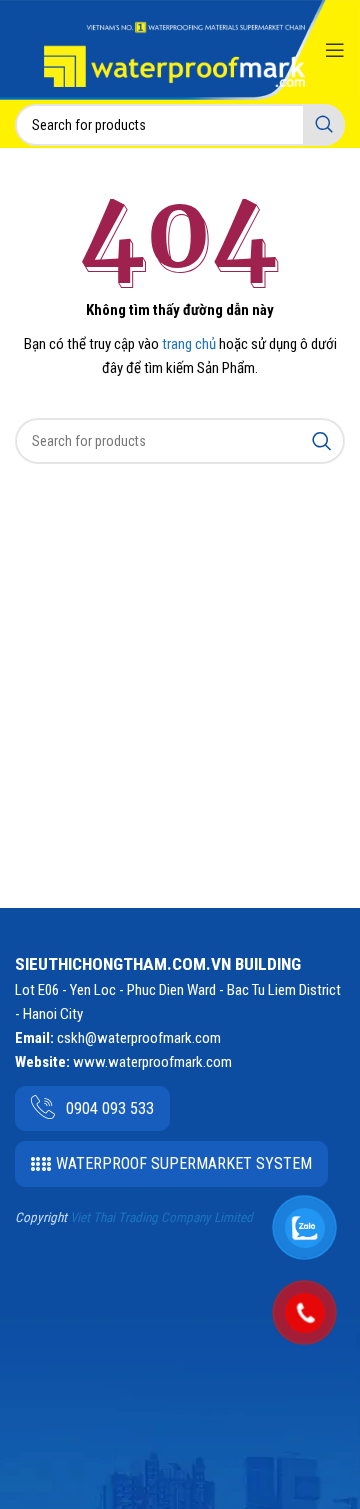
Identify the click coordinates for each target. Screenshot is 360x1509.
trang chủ (189, 344)
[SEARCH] (324, 125)
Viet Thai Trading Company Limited (161, 1217)
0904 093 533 (110, 1108)
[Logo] (174, 54)
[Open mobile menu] (335, 50)
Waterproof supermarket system (184, 1163)
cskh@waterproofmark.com (139, 1038)
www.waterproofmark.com (152, 1062)
